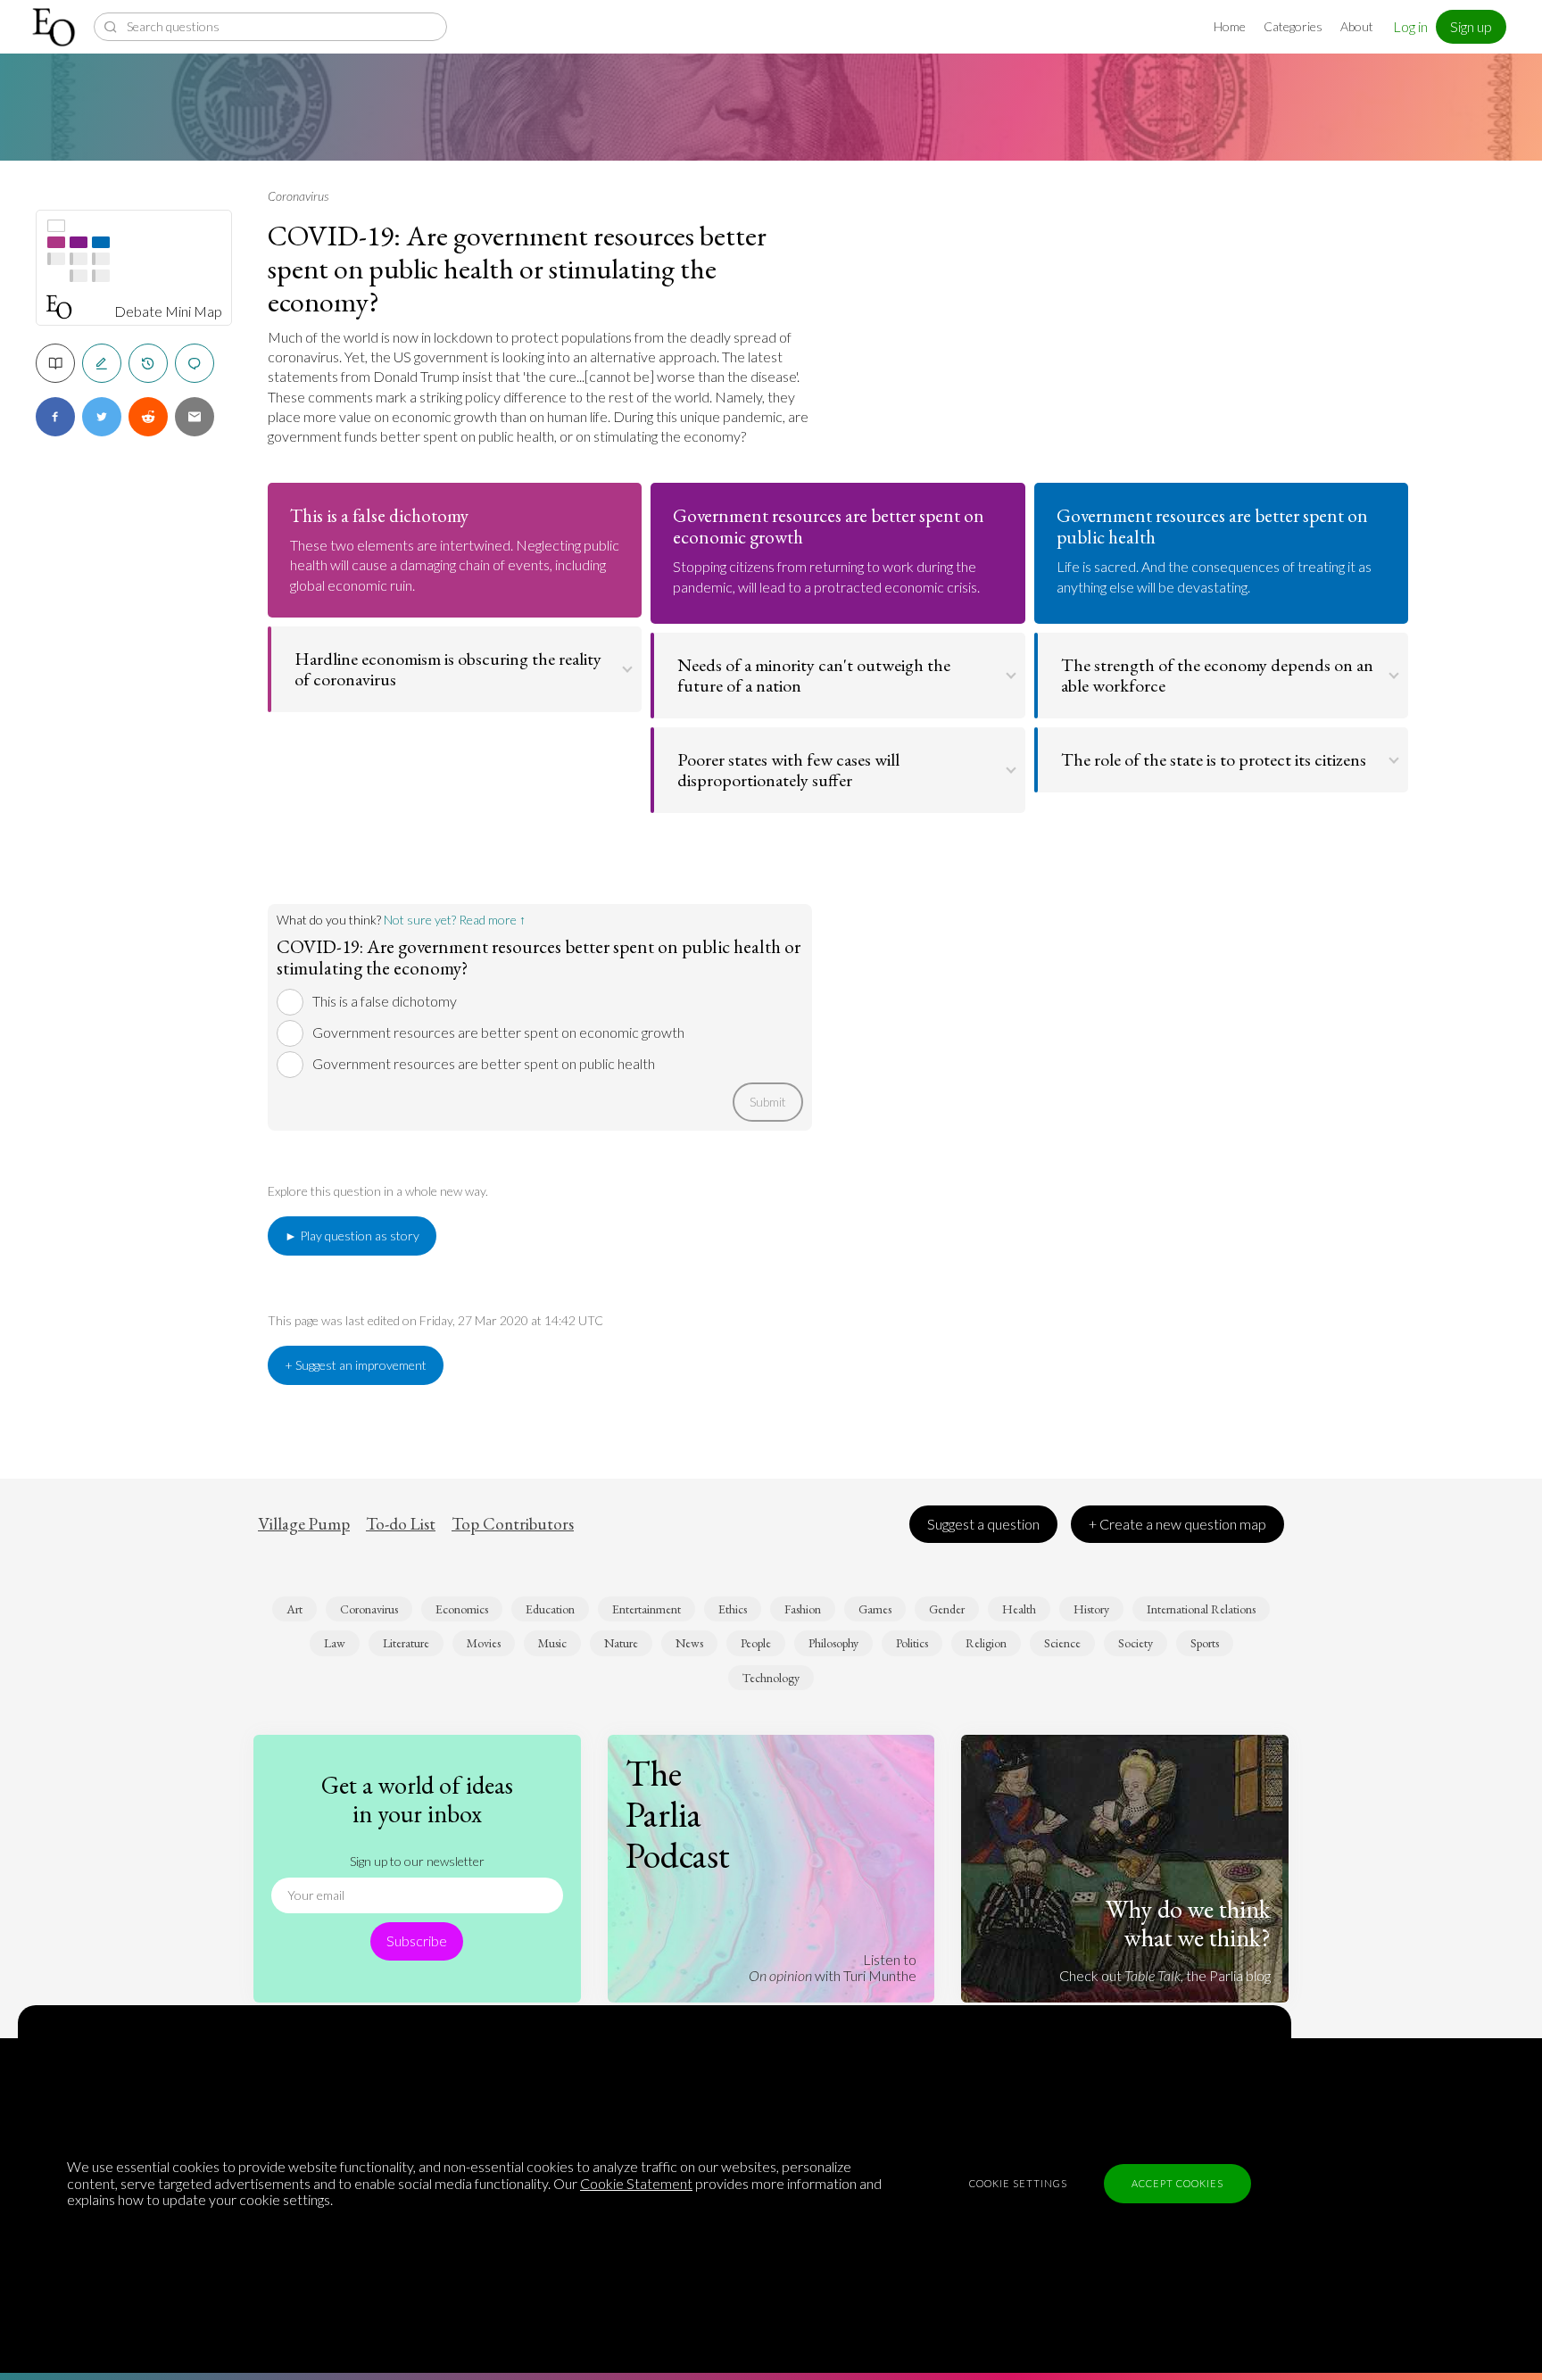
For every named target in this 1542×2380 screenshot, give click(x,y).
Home (1230, 26)
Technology (771, 1678)
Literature (406, 1643)
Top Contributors (513, 1524)
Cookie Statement (636, 2183)
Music (552, 1643)
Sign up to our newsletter (417, 1861)
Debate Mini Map (168, 311)
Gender (947, 1609)
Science (1062, 1643)
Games (875, 1609)
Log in (1410, 26)
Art (294, 1609)
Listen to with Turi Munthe (833, 1967)
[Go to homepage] (56, 27)
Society (1136, 1643)
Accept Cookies (1177, 2183)
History (1091, 1609)
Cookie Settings (1018, 2183)
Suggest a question (983, 1524)
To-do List (401, 1524)
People (756, 1643)
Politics (912, 1643)
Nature (621, 1643)
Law (335, 1643)
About (1357, 26)
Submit (768, 1102)
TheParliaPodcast (678, 1814)
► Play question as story (352, 1236)
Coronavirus (298, 196)
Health (1019, 1609)
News (689, 1643)
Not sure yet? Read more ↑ (455, 920)
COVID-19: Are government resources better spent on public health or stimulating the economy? (517, 269)
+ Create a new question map (1177, 1524)
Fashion (803, 1609)
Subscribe (417, 1940)
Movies (484, 1643)
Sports (1205, 1643)
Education (550, 1609)
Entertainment (647, 1609)
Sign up (1471, 26)
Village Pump (304, 1524)
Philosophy (833, 1643)
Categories (1293, 26)
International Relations (1201, 1609)
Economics (462, 1609)
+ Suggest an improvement (356, 1365)
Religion (986, 1643)
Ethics (733, 1609)
